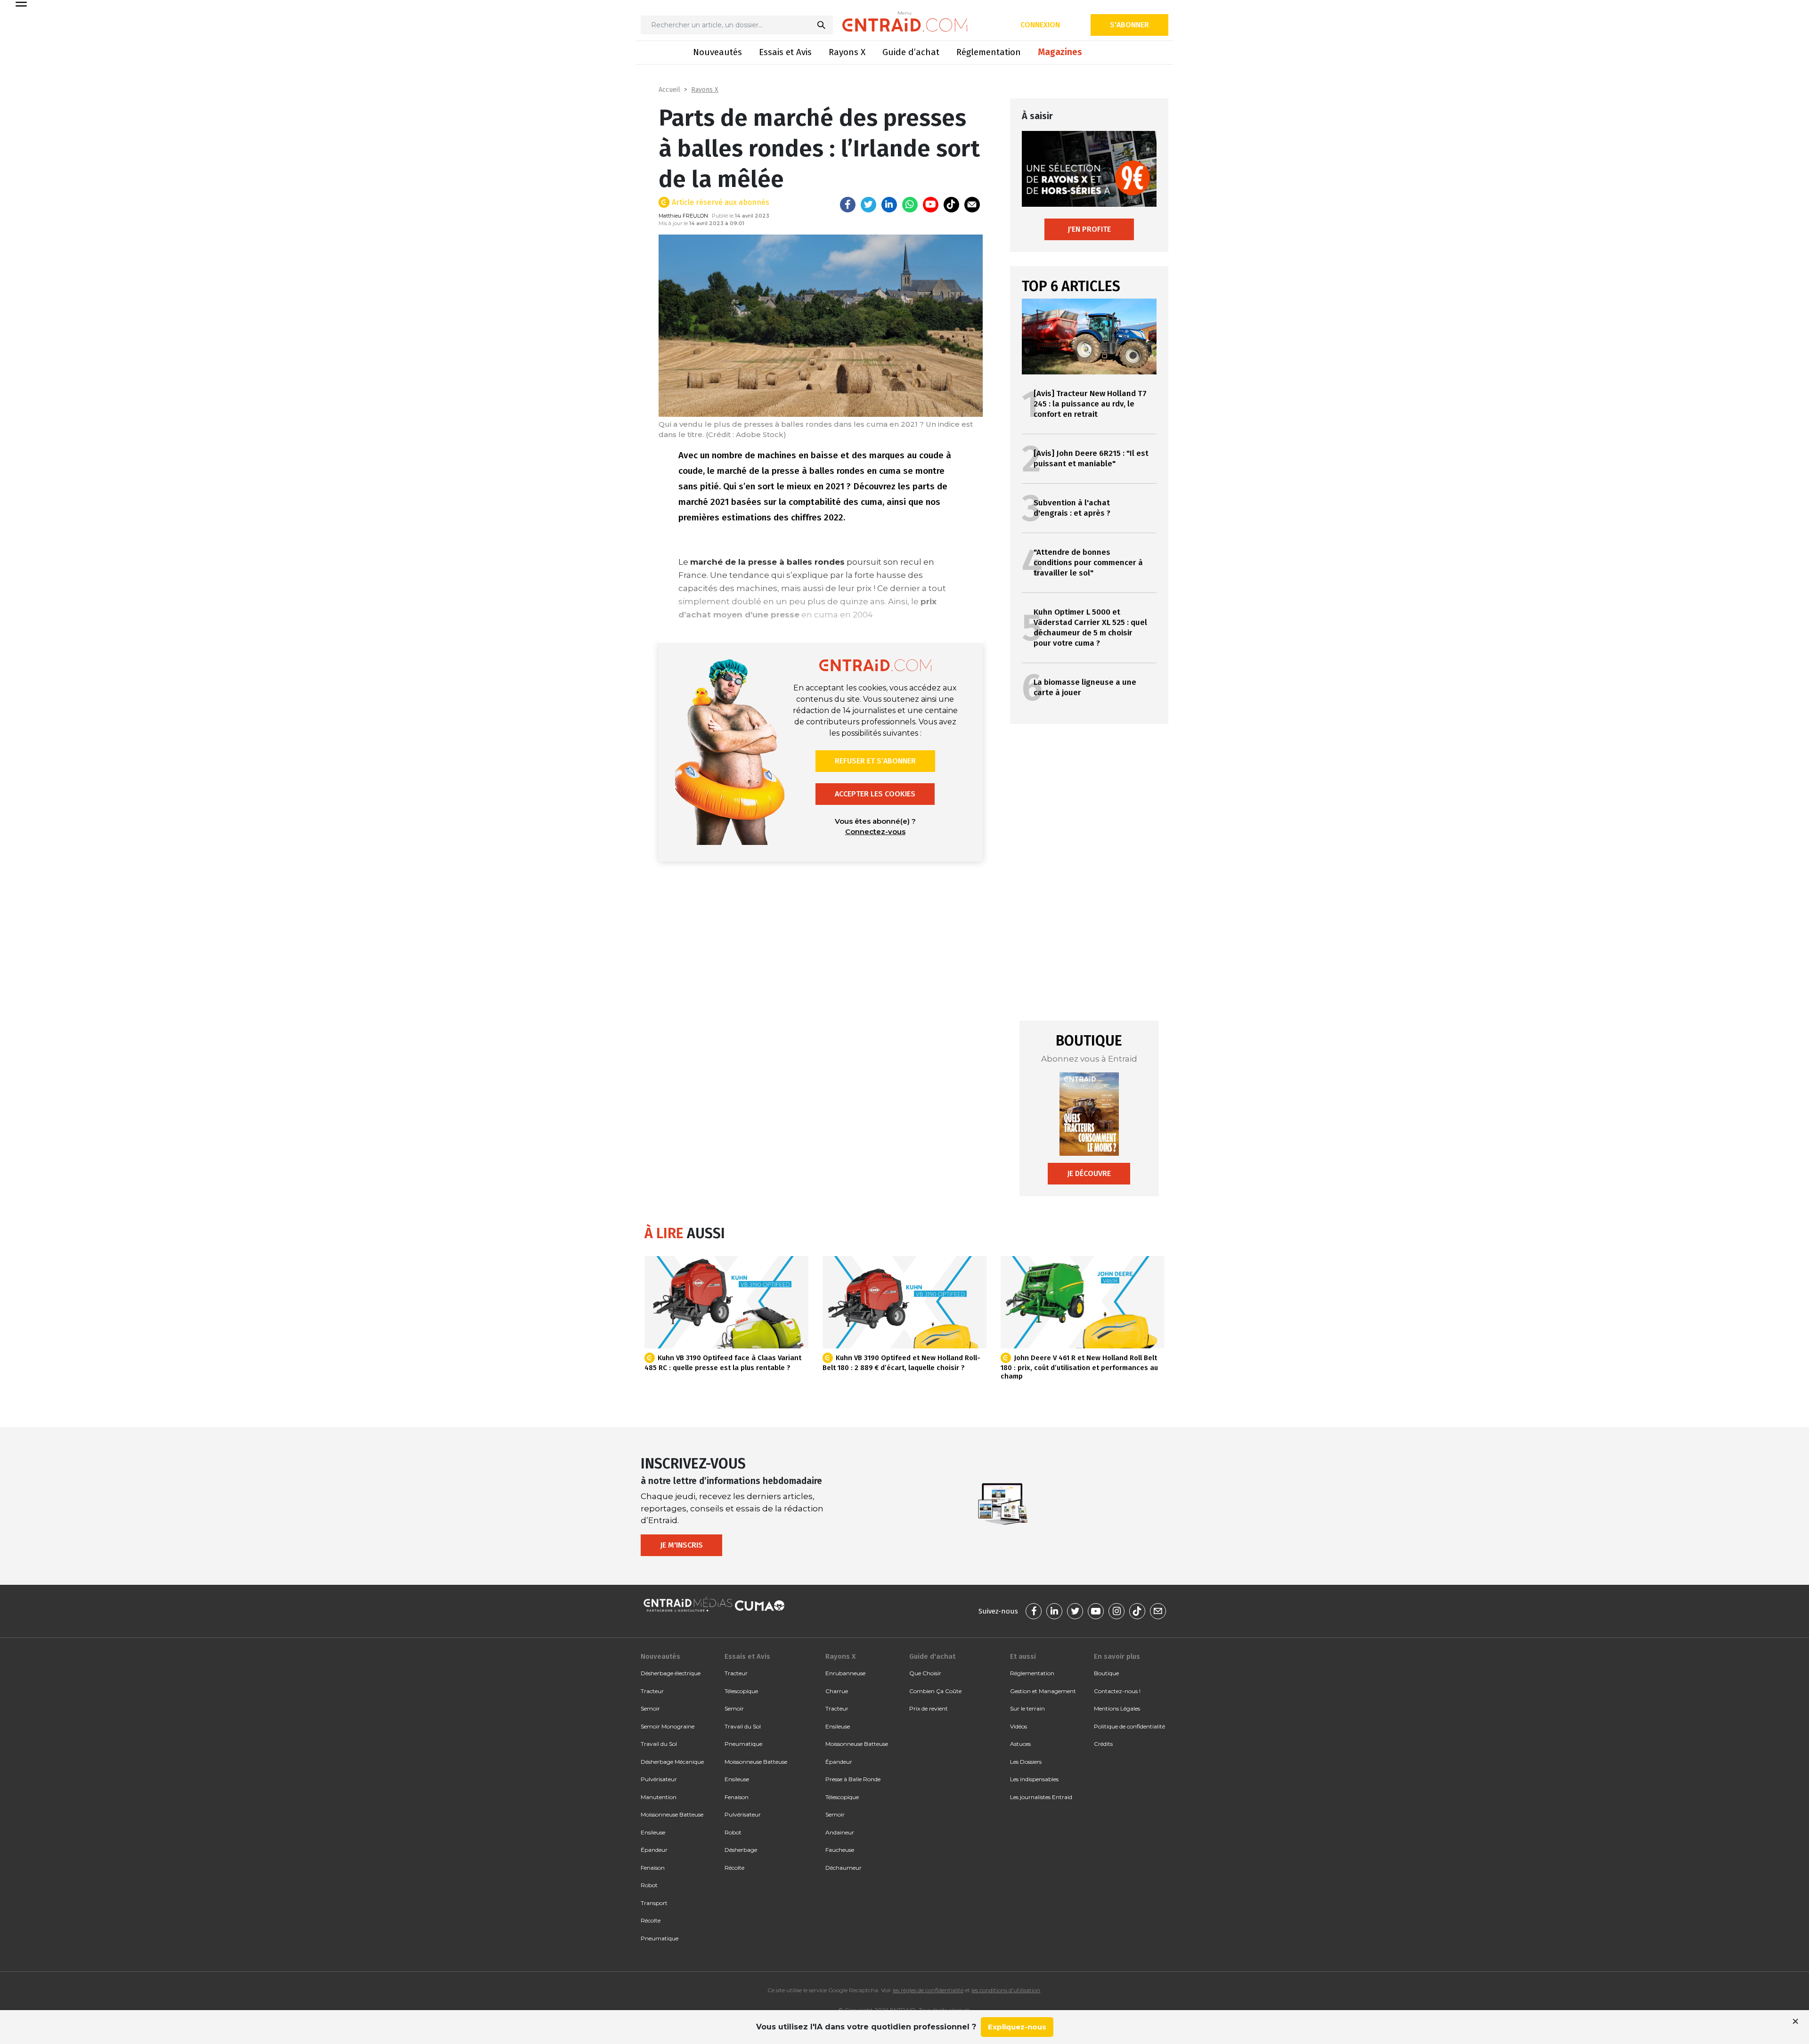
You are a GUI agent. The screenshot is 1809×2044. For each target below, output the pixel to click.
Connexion (1040, 25)
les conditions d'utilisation (1006, 1990)
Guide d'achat (932, 1656)
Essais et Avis (785, 52)
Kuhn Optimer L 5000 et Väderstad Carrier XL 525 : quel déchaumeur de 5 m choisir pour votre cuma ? (1090, 628)
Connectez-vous (875, 831)
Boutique (1106, 1673)
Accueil (669, 90)
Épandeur (654, 1850)
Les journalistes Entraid (1041, 1797)
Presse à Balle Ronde (853, 1779)
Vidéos (1019, 1726)
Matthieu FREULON (683, 216)
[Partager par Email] (972, 205)
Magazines (1060, 52)
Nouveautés (717, 52)
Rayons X (847, 52)
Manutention (659, 1797)
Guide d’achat (911, 52)
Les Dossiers (1026, 1762)
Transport (654, 1903)
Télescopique (741, 1691)
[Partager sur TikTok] (951, 205)
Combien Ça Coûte (935, 1691)
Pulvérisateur (659, 1779)
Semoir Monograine (668, 1726)
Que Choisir (925, 1673)
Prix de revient (929, 1708)
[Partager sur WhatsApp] (910, 205)
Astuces (1020, 1744)
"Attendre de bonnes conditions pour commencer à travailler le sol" (1088, 563)
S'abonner (1129, 25)
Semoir (650, 1708)
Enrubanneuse (845, 1673)
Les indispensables (1034, 1779)
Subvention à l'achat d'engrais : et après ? (1072, 508)
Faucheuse (840, 1850)
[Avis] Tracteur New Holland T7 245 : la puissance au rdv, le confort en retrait (1090, 404)
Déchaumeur (843, 1868)
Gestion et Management (1043, 1691)
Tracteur (652, 1691)
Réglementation (989, 52)
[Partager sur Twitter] (868, 205)
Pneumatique (660, 1938)
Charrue (837, 1691)
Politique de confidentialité (1129, 1726)
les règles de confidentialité (928, 1990)
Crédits (1103, 1744)
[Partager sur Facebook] (848, 205)
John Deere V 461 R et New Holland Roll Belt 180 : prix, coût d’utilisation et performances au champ (1079, 1367)
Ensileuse (653, 1832)
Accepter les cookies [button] (875, 794)
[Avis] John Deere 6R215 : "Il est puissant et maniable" (1091, 458)
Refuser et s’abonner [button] (875, 761)
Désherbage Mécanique (672, 1762)
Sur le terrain (1027, 1708)
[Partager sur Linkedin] (889, 205)
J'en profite (1089, 229)
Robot (649, 1885)
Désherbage (741, 1850)
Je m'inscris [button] (681, 1545)
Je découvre (1089, 1173)
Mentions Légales (1117, 1708)
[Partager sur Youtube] (931, 205)
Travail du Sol (659, 1744)
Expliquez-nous (1017, 2027)
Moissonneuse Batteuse (672, 1814)
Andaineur (840, 1832)
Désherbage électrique (671, 1673)
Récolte (651, 1920)
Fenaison (653, 1868)
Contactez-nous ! (1117, 1691)
